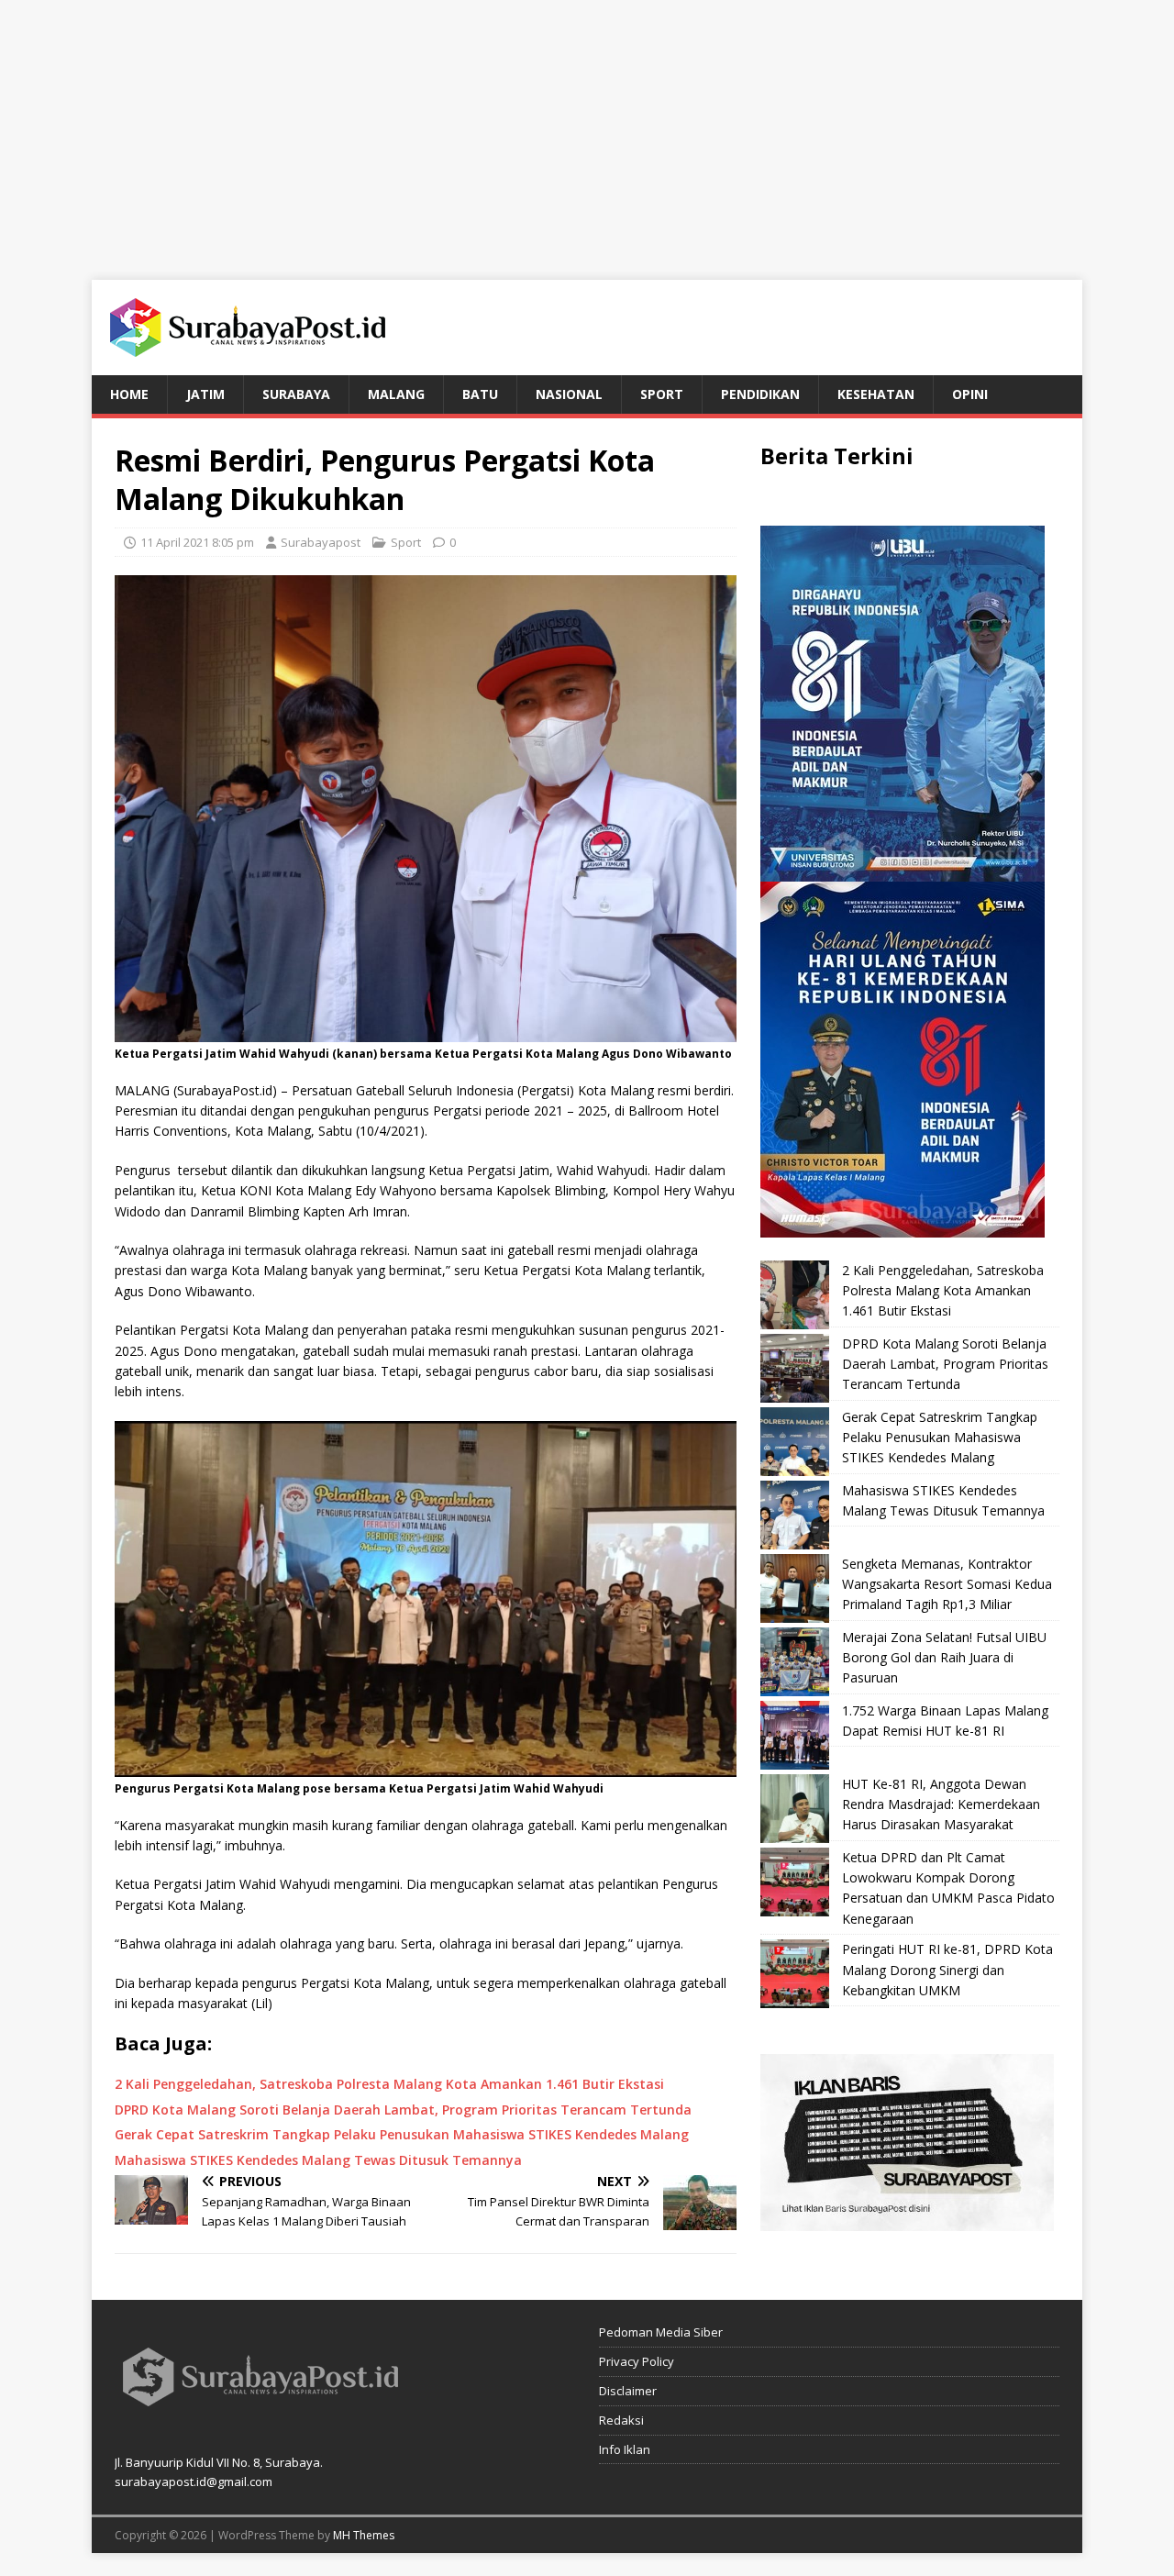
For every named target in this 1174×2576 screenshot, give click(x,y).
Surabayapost (321, 542)
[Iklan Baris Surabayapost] (907, 2221)
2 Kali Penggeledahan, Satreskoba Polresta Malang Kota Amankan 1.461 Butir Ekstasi (943, 1291)
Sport (662, 394)
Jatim (205, 394)
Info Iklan (625, 2449)
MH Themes (364, 2535)
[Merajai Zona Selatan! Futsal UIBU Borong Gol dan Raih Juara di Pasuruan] (795, 1662)
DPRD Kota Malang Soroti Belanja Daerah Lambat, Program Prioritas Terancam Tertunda (945, 1364)
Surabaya (296, 394)
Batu (480, 394)
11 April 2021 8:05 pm (197, 542)
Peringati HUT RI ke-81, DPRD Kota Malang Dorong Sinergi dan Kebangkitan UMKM (947, 1970)
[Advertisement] (587, 128)
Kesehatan (876, 394)
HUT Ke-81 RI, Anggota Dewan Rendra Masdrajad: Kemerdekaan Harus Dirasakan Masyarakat (941, 1804)
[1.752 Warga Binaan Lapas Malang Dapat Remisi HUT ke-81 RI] (795, 1735)
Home (129, 394)
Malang (396, 394)
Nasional (569, 394)
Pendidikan (760, 394)
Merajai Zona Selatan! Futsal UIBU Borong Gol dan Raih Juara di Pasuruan (944, 1658)
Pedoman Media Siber (661, 2332)
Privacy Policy (637, 2361)
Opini (970, 394)
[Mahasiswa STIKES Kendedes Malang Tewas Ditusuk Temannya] (795, 1515)
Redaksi (621, 2420)
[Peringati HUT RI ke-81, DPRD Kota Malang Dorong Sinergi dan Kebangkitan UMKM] (795, 1974)
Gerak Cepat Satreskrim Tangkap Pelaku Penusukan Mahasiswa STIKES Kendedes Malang (940, 1438)
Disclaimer (628, 2391)
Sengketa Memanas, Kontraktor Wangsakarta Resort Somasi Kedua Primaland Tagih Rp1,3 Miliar (947, 1584)
